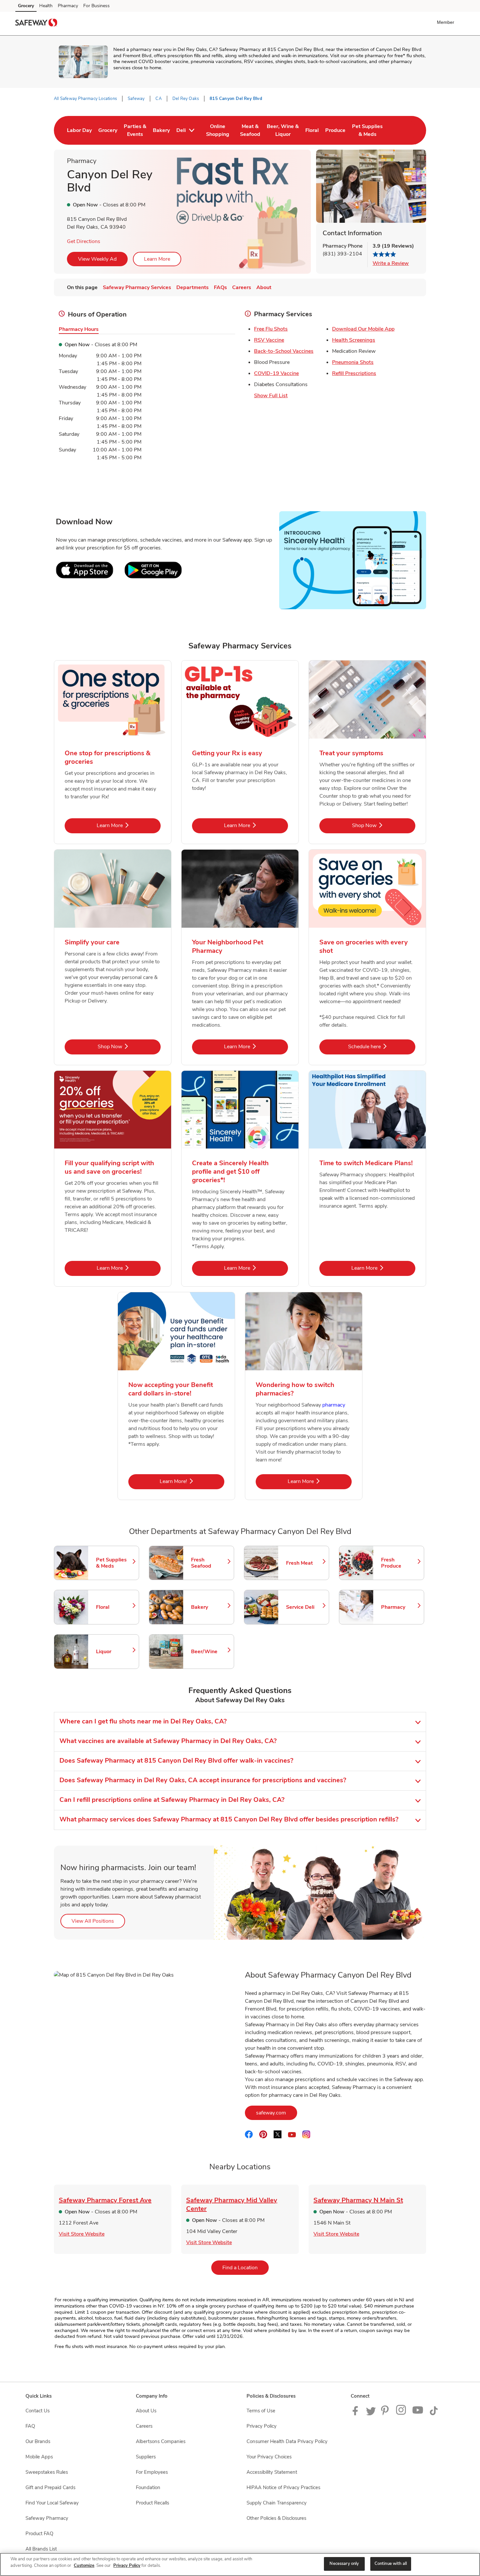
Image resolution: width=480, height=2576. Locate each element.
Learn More (157, 259)
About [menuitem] (264, 287)
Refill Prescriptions (354, 373)
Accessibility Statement (272, 2472)
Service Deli (304, 1607)
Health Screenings (354, 340)
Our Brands (38, 2441)
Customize (84, 2566)
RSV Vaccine (269, 340)
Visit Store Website (82, 2234)
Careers (144, 2426)
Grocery (26, 6)
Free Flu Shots (271, 329)
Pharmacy (68, 6)
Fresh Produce (399, 1563)
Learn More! (192, 1481)
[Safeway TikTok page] (434, 2414)
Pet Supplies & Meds (114, 1563)
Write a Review (391, 263)
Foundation (148, 2487)
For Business (96, 6)
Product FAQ (39, 2534)
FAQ (30, 2426)
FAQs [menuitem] (220, 287)
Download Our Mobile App (363, 329)
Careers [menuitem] (242, 287)
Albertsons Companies (161, 2441)
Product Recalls (152, 2503)
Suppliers (146, 2457)
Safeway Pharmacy (47, 2518)
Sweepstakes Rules (47, 2472)
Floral (114, 1607)
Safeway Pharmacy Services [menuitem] (137, 287)
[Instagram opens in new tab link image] (401, 2414)
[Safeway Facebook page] (357, 2414)
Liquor (114, 1652)
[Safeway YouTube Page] (418, 2414)
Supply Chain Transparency (277, 2503)
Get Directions (84, 241)
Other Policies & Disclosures (276, 2518)
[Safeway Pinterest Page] (386, 2414)
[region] (240, 2564)
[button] (447, 22)
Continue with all (391, 2564)
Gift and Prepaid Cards (50, 2487)
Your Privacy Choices (269, 2457)
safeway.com (277, 2113)
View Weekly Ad (97, 259)
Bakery (209, 1607)
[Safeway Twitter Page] (371, 2414)
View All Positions (98, 1921)
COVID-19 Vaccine (276, 373)
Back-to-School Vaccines (284, 351)
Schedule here (382, 1046)
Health (46, 6)
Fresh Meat (304, 1563)
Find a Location (246, 2267)
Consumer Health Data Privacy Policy (287, 2441)
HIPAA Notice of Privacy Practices (283, 2487)
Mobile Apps (39, 2457)
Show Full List (271, 396)
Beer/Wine (209, 1652)
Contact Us (38, 2411)
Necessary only (344, 2564)
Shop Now (384, 825)
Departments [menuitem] (192, 287)
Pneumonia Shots (353, 362)
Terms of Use (261, 2411)
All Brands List (41, 2549)
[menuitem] (79, 130)
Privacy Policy (262, 2426)
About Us (146, 2411)
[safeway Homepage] (36, 24)
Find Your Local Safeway (52, 2503)
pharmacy (334, 1405)
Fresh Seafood (209, 1563)
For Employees (152, 2472)
